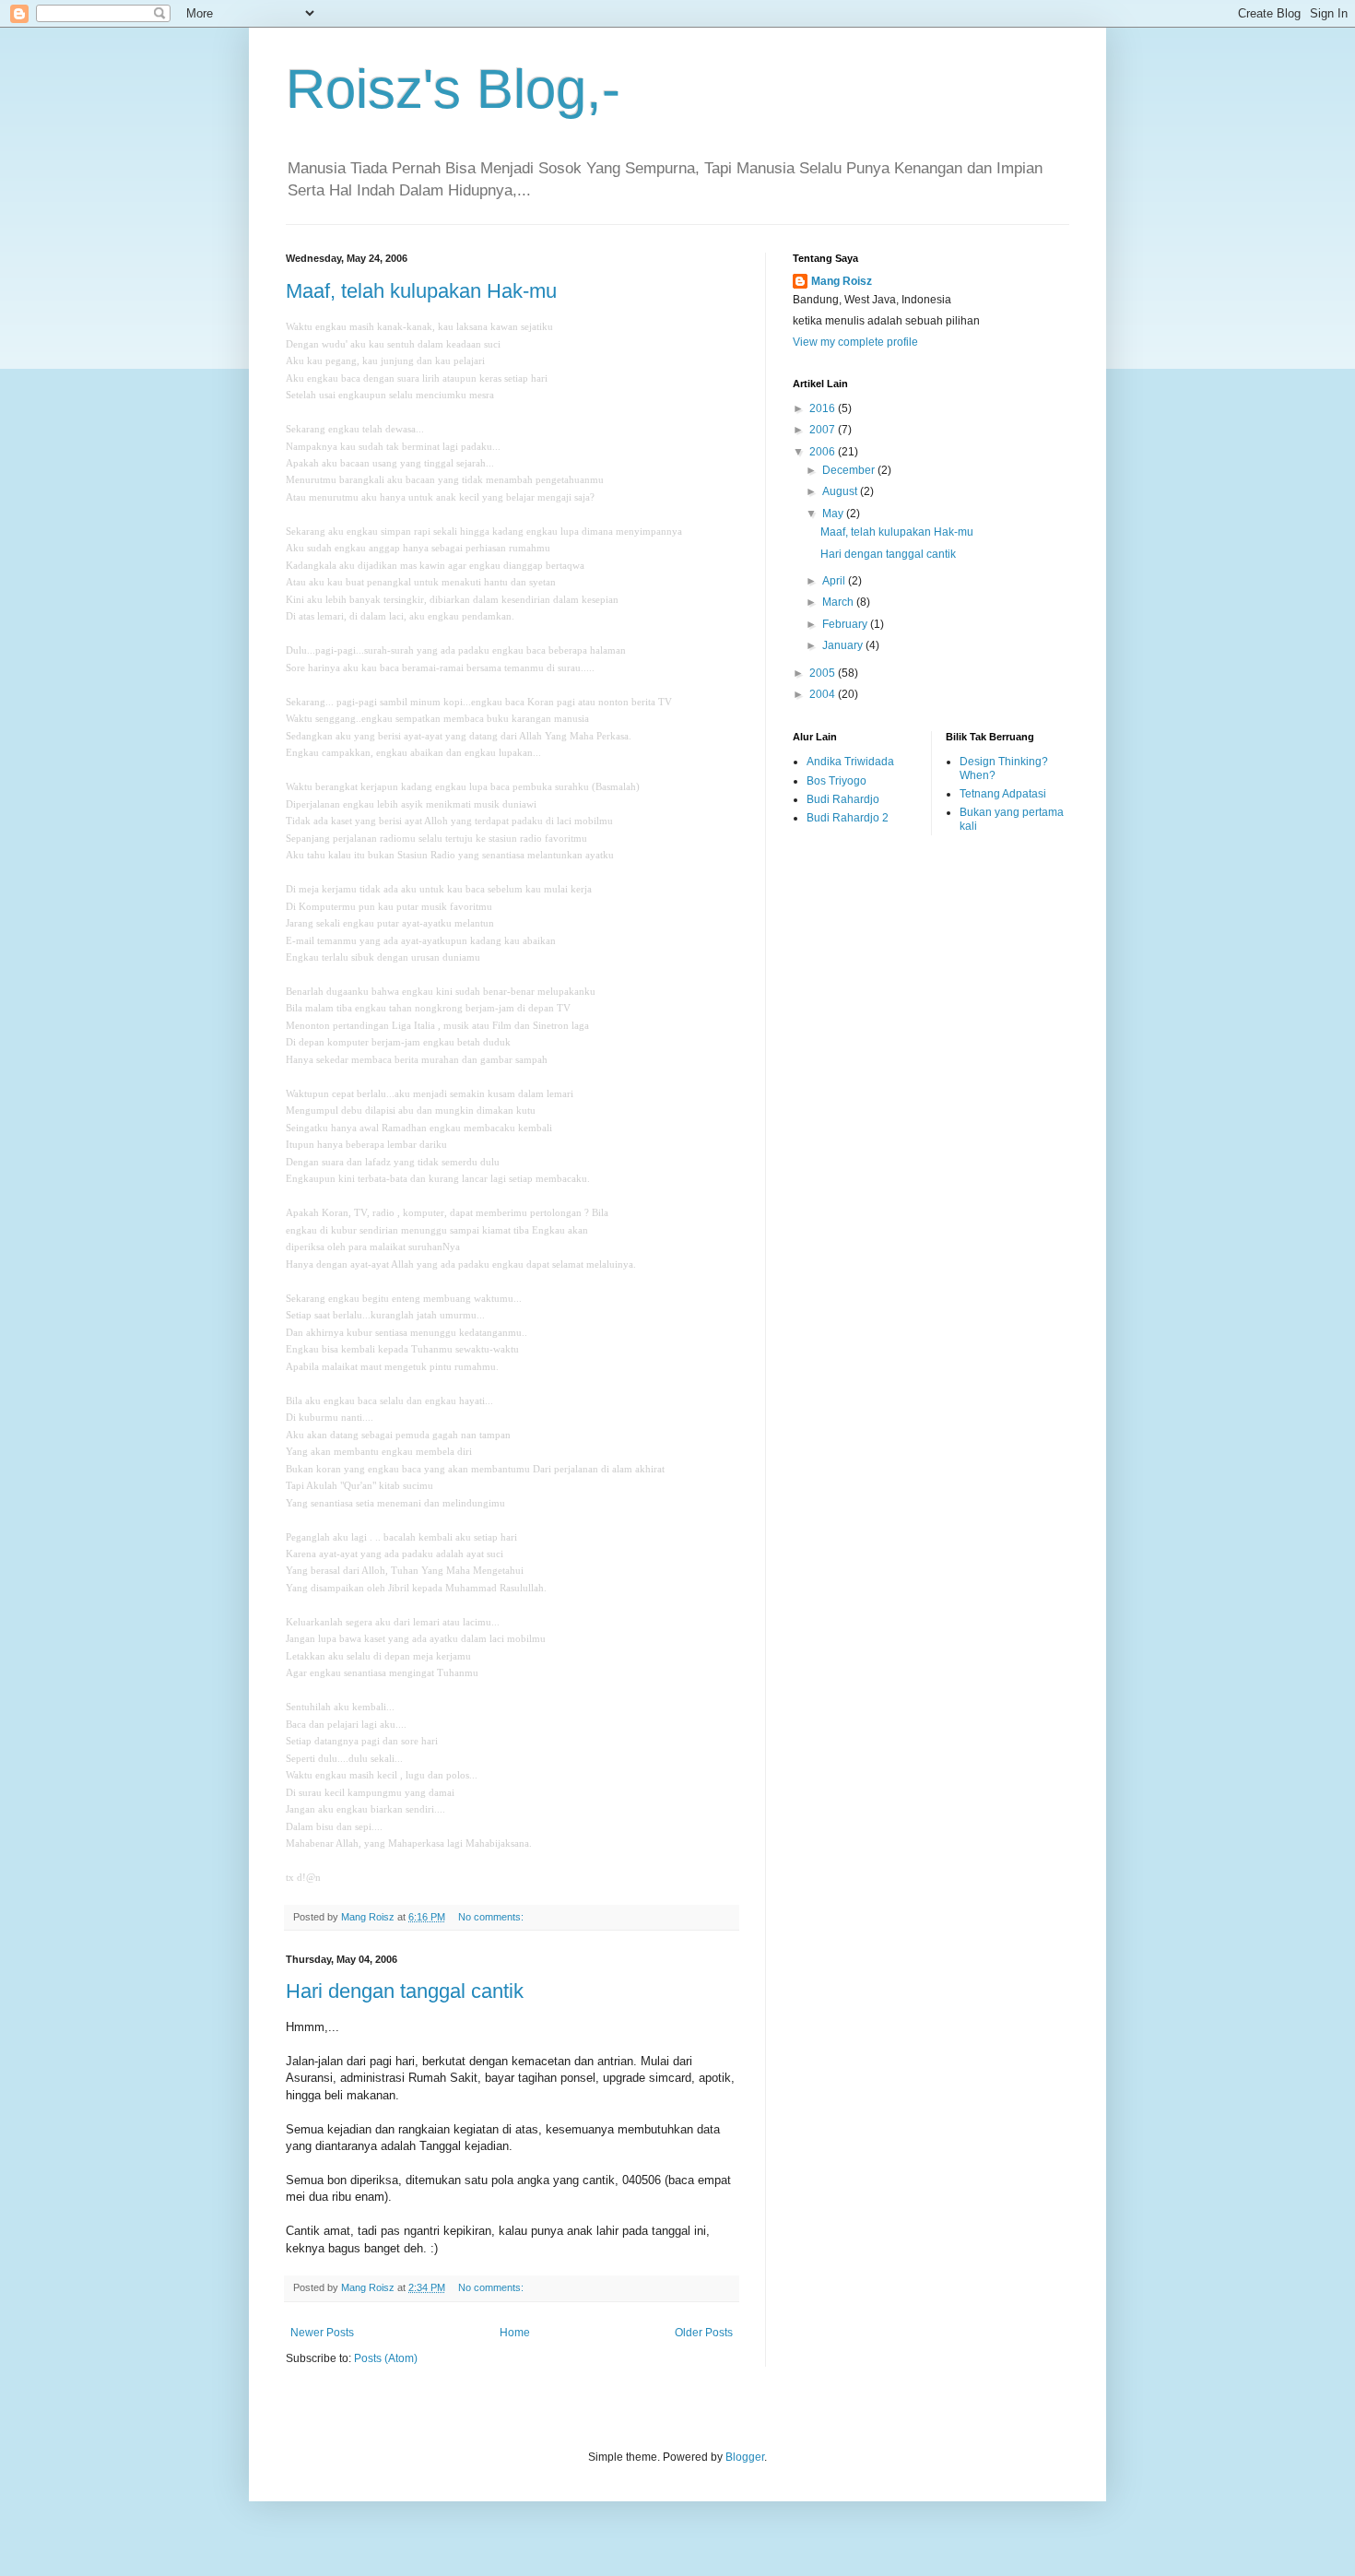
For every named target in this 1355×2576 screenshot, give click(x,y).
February (846, 624)
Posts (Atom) (386, 2358)
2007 (824, 430)
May (834, 514)
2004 (824, 694)
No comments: (492, 1917)
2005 (824, 673)
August (841, 491)
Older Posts (704, 2333)
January (844, 645)
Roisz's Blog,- (453, 89)
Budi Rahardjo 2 (848, 818)
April (835, 581)
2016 (824, 408)
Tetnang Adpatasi (1003, 794)
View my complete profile (855, 342)
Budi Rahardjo (843, 799)
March (839, 602)
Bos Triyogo (837, 781)
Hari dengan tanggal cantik (405, 1991)
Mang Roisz (842, 281)
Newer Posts (322, 2333)
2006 (824, 452)
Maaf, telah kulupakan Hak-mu (421, 291)
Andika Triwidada (850, 762)
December (850, 470)
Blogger (745, 2457)
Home (515, 2333)
